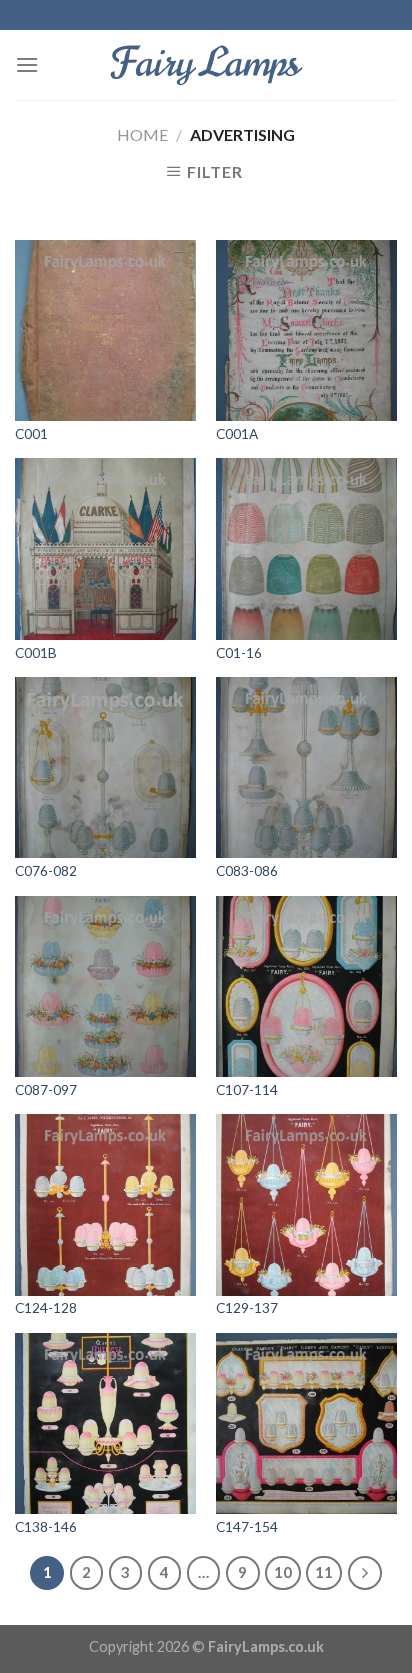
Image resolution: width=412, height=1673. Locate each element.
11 (324, 1572)
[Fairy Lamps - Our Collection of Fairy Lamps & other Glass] (206, 65)
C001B (36, 653)
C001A (237, 434)
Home (142, 134)
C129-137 (247, 1308)
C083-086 (247, 871)
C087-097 (46, 1090)
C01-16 (239, 653)
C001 (31, 434)
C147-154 (247, 1527)
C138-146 (46, 1527)
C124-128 (46, 1308)
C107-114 (247, 1090)
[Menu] (27, 64)
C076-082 (46, 871)
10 (283, 1572)
